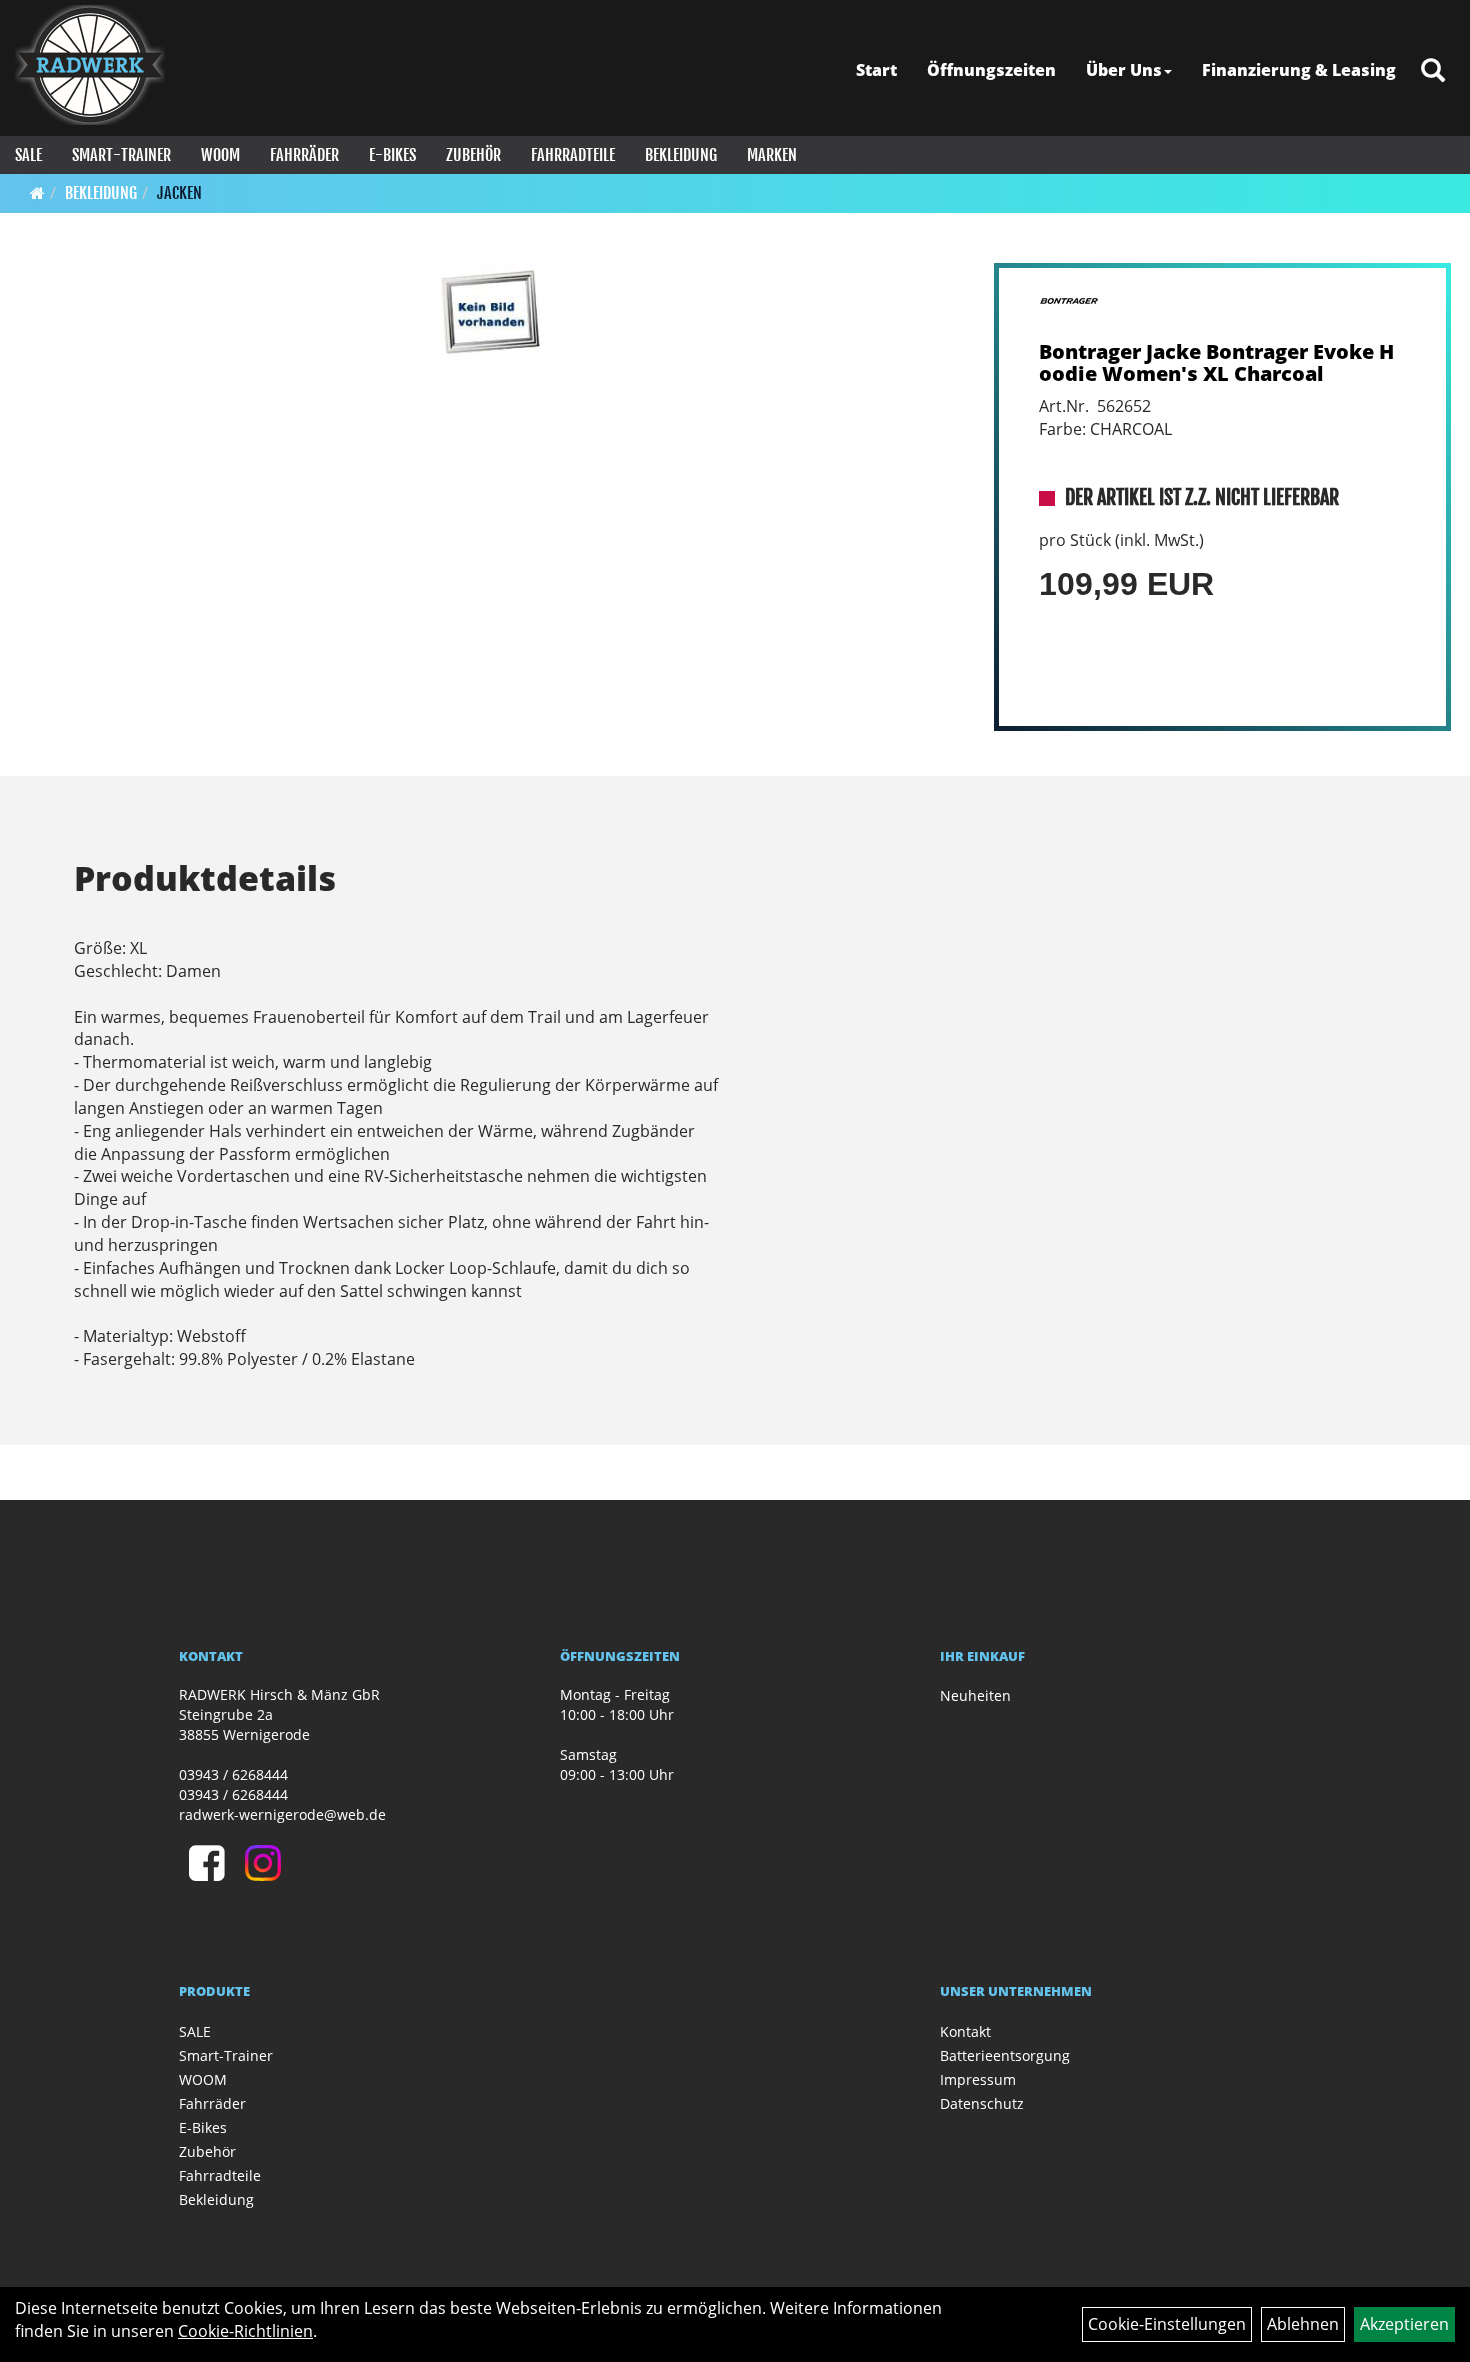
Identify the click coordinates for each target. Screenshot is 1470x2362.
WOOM (220, 155)
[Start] (37, 193)
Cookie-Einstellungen (1167, 2324)
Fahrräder (304, 155)
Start (876, 70)
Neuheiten (975, 1695)
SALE (28, 155)
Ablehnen (1303, 2324)
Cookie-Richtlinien (245, 2331)
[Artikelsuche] (1433, 71)
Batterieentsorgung (1005, 2055)
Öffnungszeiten (991, 70)
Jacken (179, 193)
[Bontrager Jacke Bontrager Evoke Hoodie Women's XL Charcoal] (491, 313)
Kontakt (965, 2031)
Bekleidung (681, 155)
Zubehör (473, 155)
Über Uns (1124, 70)
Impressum (978, 2079)
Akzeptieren (1404, 2324)
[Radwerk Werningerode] (90, 65)
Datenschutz (982, 2103)
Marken (772, 155)
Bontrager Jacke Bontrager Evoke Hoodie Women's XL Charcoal (1216, 362)
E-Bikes (392, 155)
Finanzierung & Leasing (1299, 70)
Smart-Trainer (121, 155)
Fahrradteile (573, 155)
